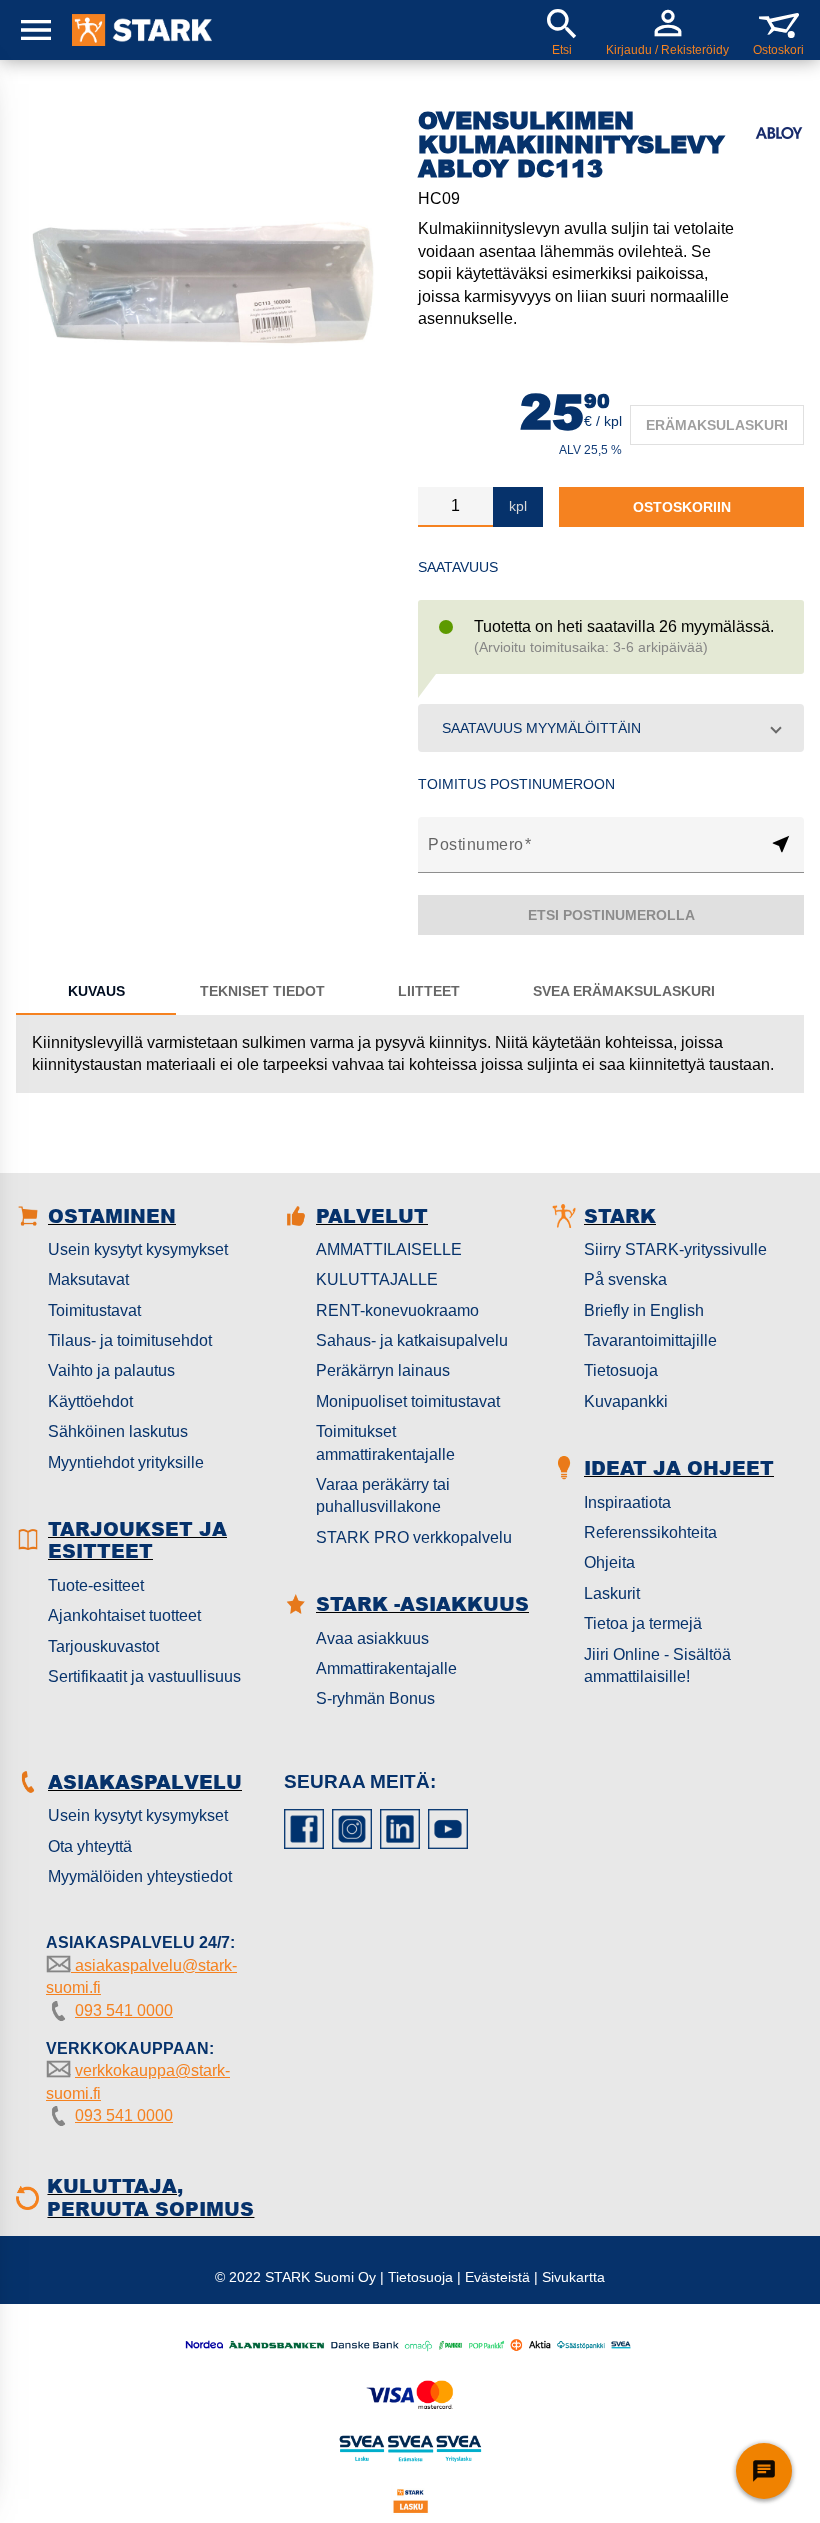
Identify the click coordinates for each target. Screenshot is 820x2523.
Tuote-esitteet (96, 1585)
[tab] (96, 991)
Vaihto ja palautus (111, 1370)
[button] (611, 728)
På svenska (625, 1279)
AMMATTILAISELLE (389, 1249)
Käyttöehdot (90, 1401)
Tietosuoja (621, 1370)
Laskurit (612, 1593)
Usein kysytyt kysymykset (138, 1249)
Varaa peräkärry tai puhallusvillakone (383, 1495)
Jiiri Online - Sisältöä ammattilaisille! (657, 1665)
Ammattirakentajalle (386, 1668)
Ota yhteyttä (90, 1846)
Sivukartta (573, 2277)
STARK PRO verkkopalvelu (414, 1537)
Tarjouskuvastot (103, 1646)
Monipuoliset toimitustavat (408, 1401)
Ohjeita (609, 1562)
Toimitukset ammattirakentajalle (385, 1442)
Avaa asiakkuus (372, 1638)
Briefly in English (644, 1310)
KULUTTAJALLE (377, 1279)
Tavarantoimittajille (650, 1340)
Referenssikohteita (650, 1532)
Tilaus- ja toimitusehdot (130, 1340)
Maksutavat (88, 1279)
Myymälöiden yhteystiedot (140, 1876)
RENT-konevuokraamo (397, 1310)
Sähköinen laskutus (118, 1431)
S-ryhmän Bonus (375, 1698)
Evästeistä (497, 2277)
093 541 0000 (124, 2010)
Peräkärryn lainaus (383, 1370)
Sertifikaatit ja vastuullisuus (144, 1676)
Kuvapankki (626, 1401)
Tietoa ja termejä (643, 1623)
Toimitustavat (94, 1310)
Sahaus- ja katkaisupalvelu (412, 1340)
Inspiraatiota (627, 1502)
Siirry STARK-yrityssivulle (675, 1249)
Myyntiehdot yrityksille (126, 1462)
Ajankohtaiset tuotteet (124, 1615)
